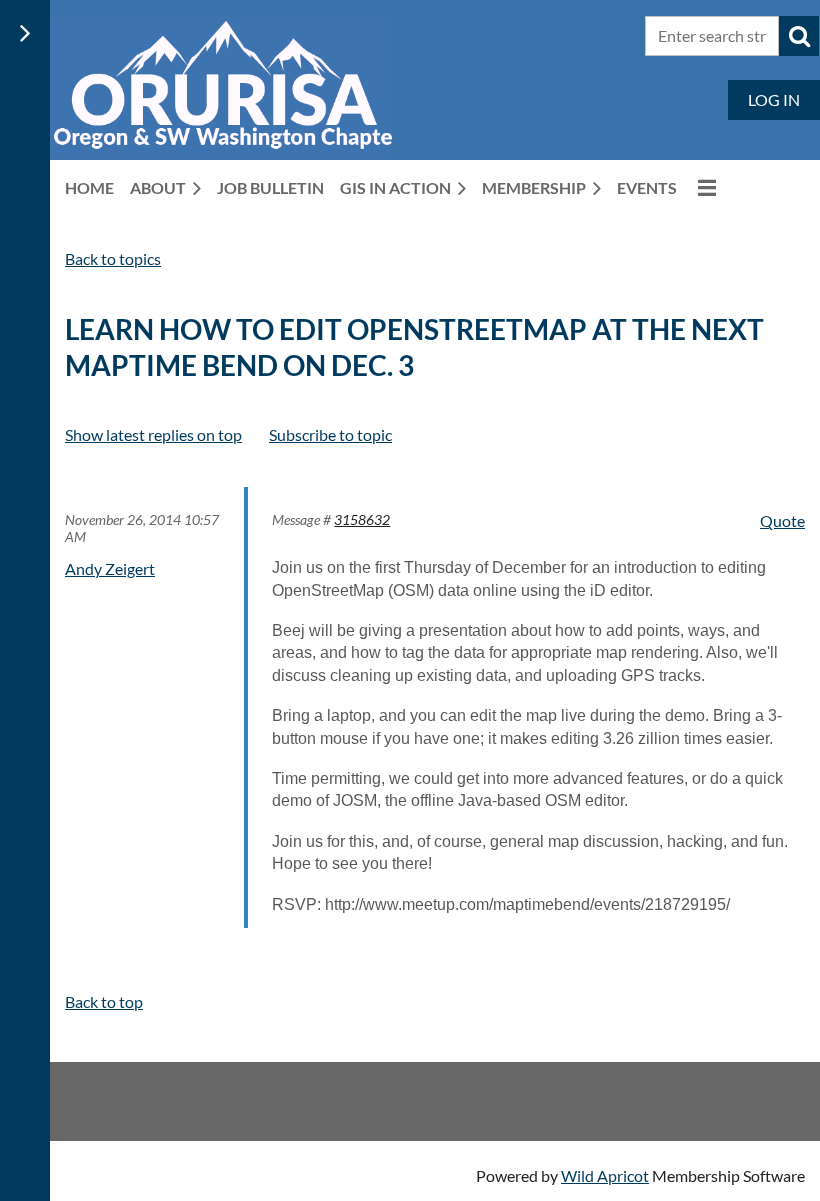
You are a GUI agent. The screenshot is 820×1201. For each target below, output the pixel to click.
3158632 (362, 519)
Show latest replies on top (153, 434)
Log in (774, 99)
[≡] (704, 187)
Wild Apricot (605, 1175)
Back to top (104, 1001)
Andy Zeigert (110, 568)
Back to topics (113, 258)
